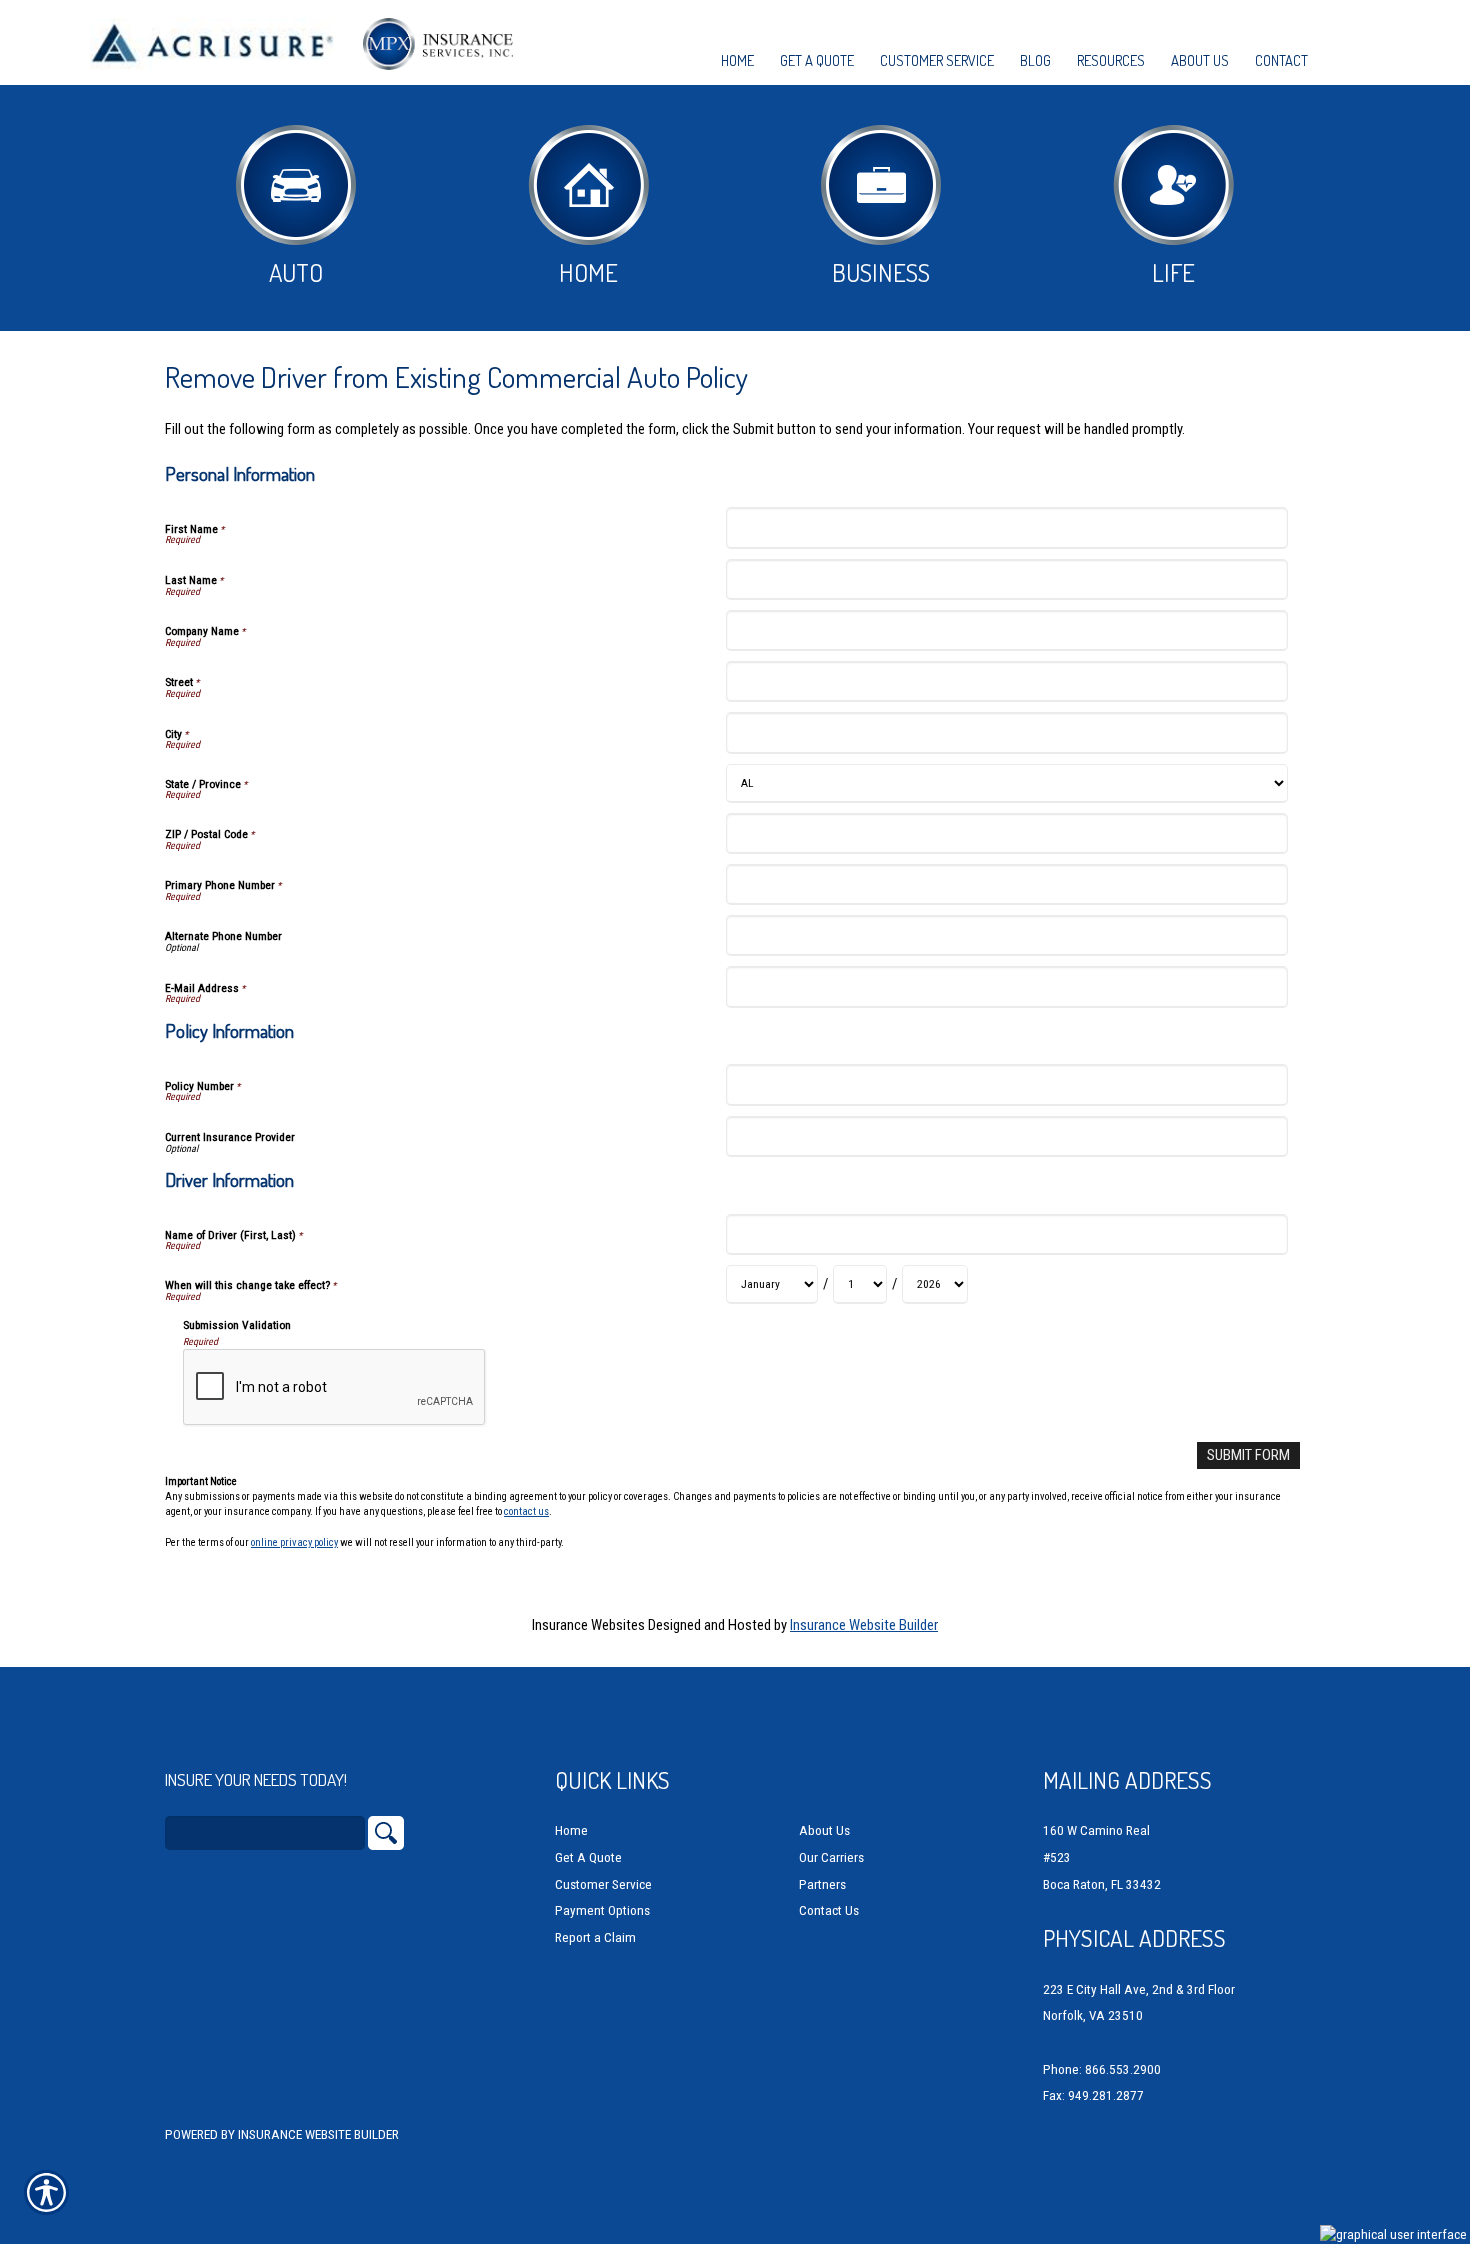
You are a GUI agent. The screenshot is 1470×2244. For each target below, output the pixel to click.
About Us (824, 1830)
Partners (822, 1884)
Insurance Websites (588, 1625)
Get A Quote (588, 1857)
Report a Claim (595, 1937)
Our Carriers (831, 1857)
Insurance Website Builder (864, 1625)
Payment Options (602, 1910)
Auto (296, 272)
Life (1173, 272)
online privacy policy (294, 1542)
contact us (526, 1511)
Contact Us (829, 1910)
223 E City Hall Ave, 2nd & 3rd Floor (1139, 1989)
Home (588, 272)
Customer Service (603, 1884)
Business (881, 272)
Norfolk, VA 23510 (1093, 2015)
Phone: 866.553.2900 (1102, 2069)
